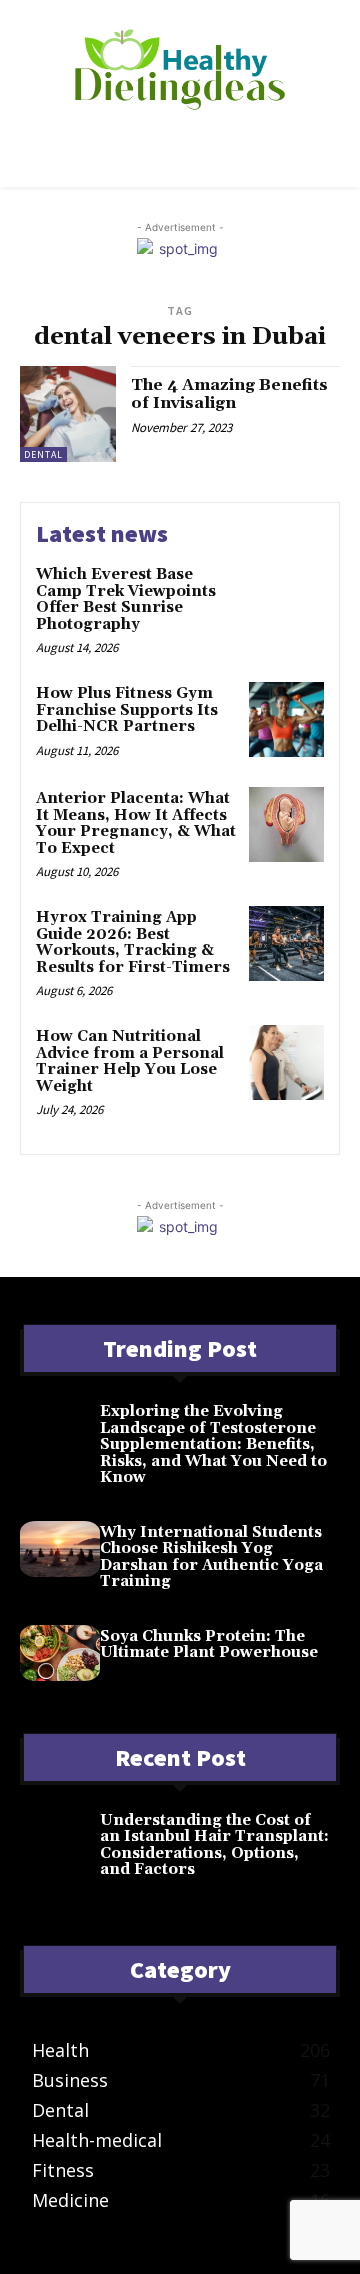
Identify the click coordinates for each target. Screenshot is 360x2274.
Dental (43, 454)
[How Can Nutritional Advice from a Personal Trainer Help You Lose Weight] (286, 1062)
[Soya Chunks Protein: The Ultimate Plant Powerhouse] (60, 1653)
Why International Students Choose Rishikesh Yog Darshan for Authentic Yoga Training (211, 1557)
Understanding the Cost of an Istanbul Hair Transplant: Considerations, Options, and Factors (214, 1845)
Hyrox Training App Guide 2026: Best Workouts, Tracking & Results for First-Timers (133, 942)
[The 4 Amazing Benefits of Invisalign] (68, 414)
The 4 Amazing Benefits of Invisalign (229, 394)
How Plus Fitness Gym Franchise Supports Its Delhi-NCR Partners (127, 710)
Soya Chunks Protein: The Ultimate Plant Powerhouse (209, 1645)
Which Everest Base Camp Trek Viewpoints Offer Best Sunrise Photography (126, 599)
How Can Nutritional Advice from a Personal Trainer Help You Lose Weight (130, 1061)
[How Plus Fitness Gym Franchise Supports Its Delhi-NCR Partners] (286, 719)
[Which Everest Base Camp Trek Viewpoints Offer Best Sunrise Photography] (286, 600)
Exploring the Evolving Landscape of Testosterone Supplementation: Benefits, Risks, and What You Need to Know (213, 1444)
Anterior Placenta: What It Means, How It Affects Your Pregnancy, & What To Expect (136, 823)
